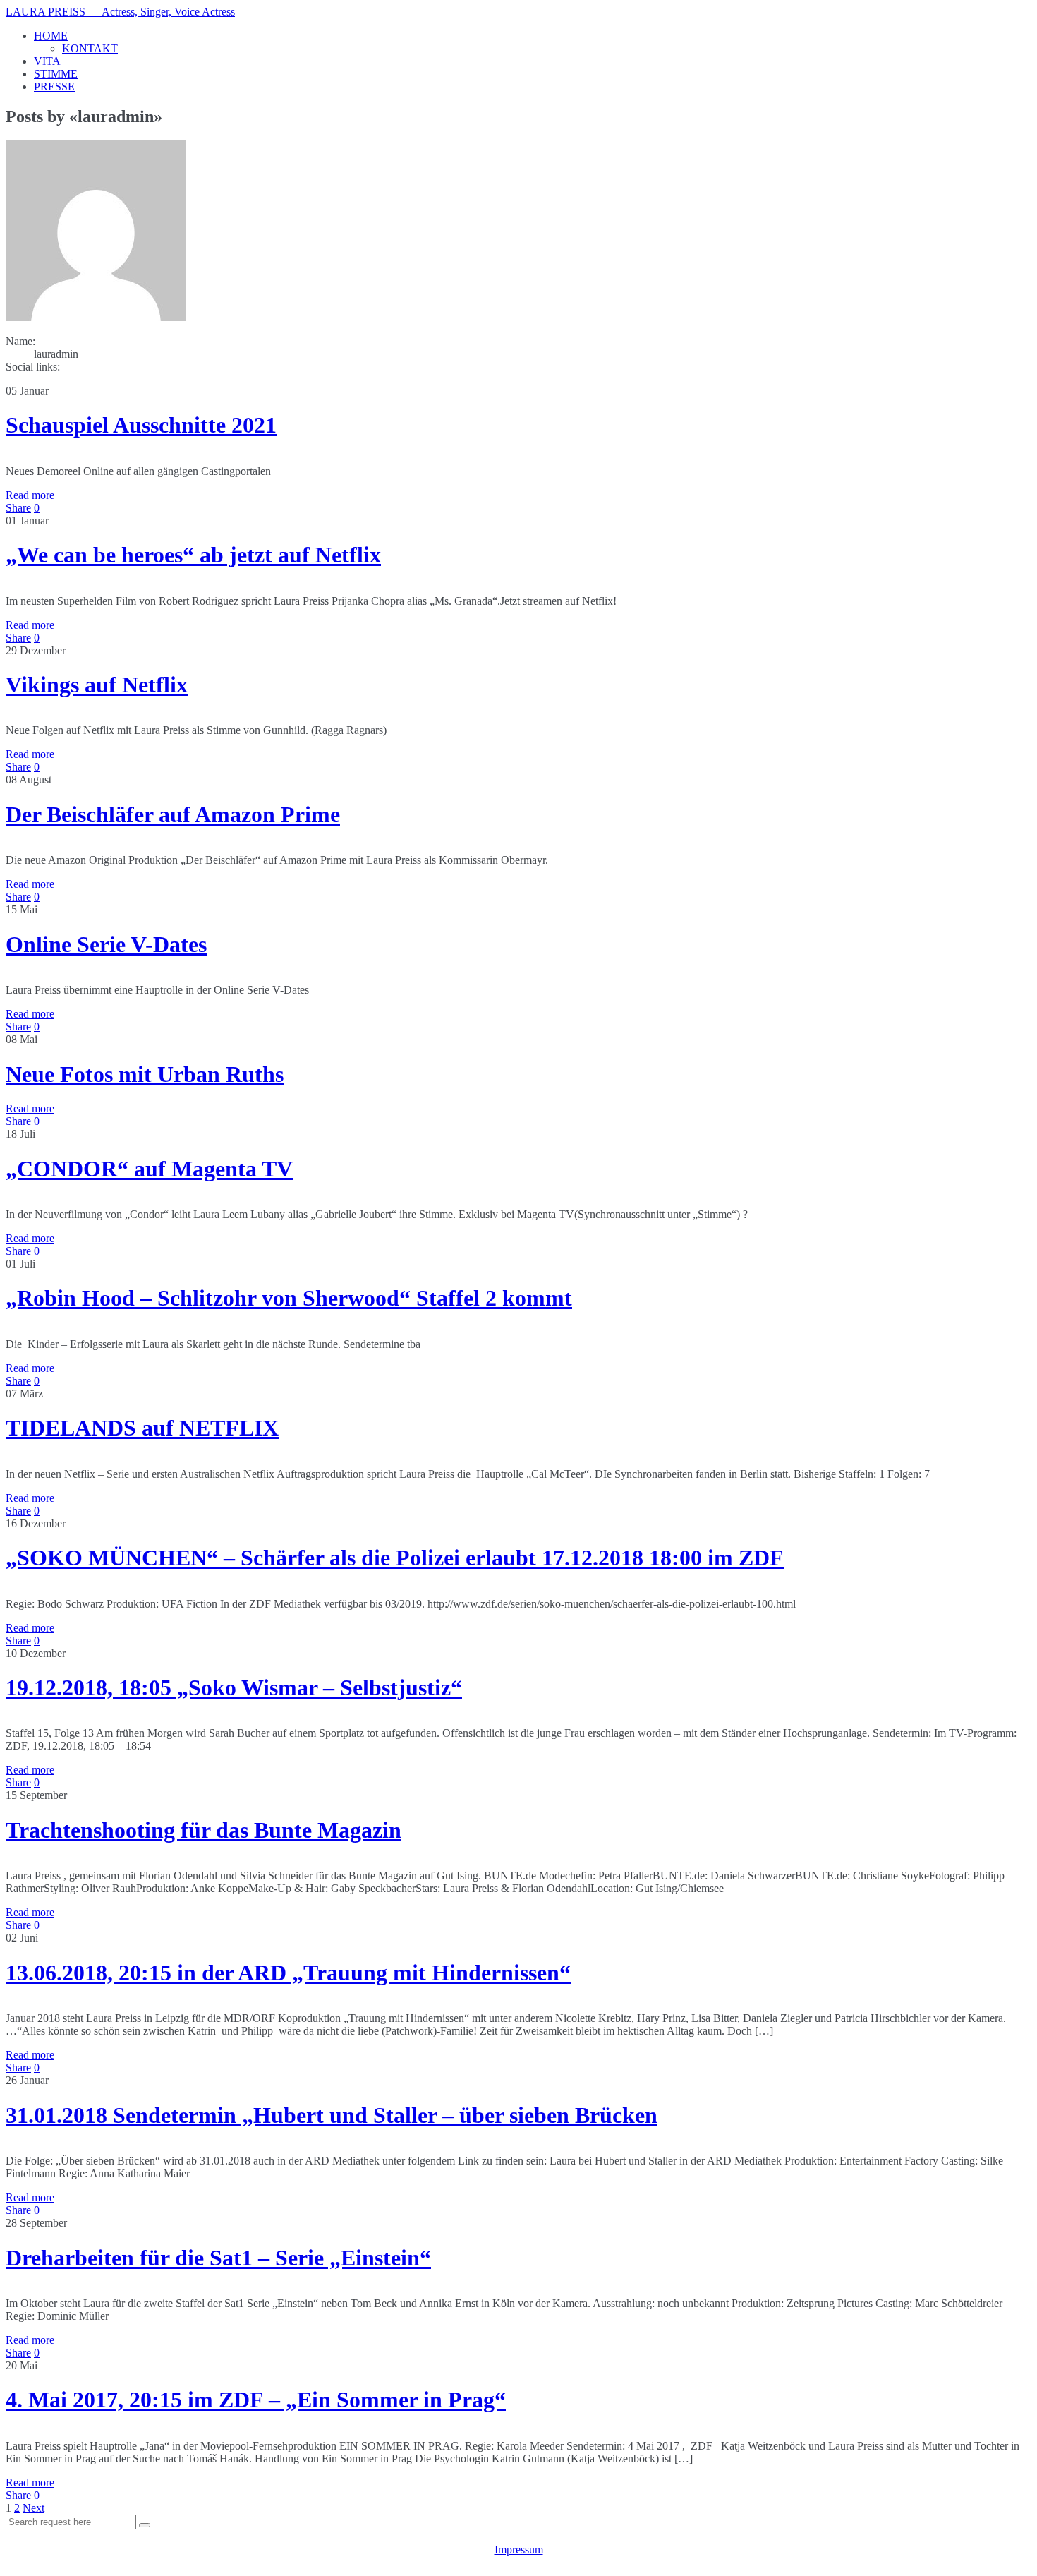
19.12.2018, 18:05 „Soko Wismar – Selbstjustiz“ (234, 1687)
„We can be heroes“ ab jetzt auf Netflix (193, 555)
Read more (30, 495)
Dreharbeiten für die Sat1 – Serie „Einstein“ (218, 2258)
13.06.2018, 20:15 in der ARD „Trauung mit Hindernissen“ (288, 1973)
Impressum (519, 2550)
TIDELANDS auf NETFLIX (142, 1428)
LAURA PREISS (120, 12)
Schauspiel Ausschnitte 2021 (141, 425)
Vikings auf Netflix (97, 685)
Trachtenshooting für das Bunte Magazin (204, 1830)
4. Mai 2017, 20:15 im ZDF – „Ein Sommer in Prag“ (256, 2400)
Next (34, 2508)
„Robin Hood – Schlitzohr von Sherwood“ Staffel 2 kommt (289, 1298)
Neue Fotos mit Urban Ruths (145, 1074)
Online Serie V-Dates (106, 944)
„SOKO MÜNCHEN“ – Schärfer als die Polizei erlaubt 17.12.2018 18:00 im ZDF (395, 1558)
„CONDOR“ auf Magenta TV (149, 1169)
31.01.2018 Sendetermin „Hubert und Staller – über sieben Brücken (332, 2115)
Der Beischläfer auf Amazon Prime (173, 814)
